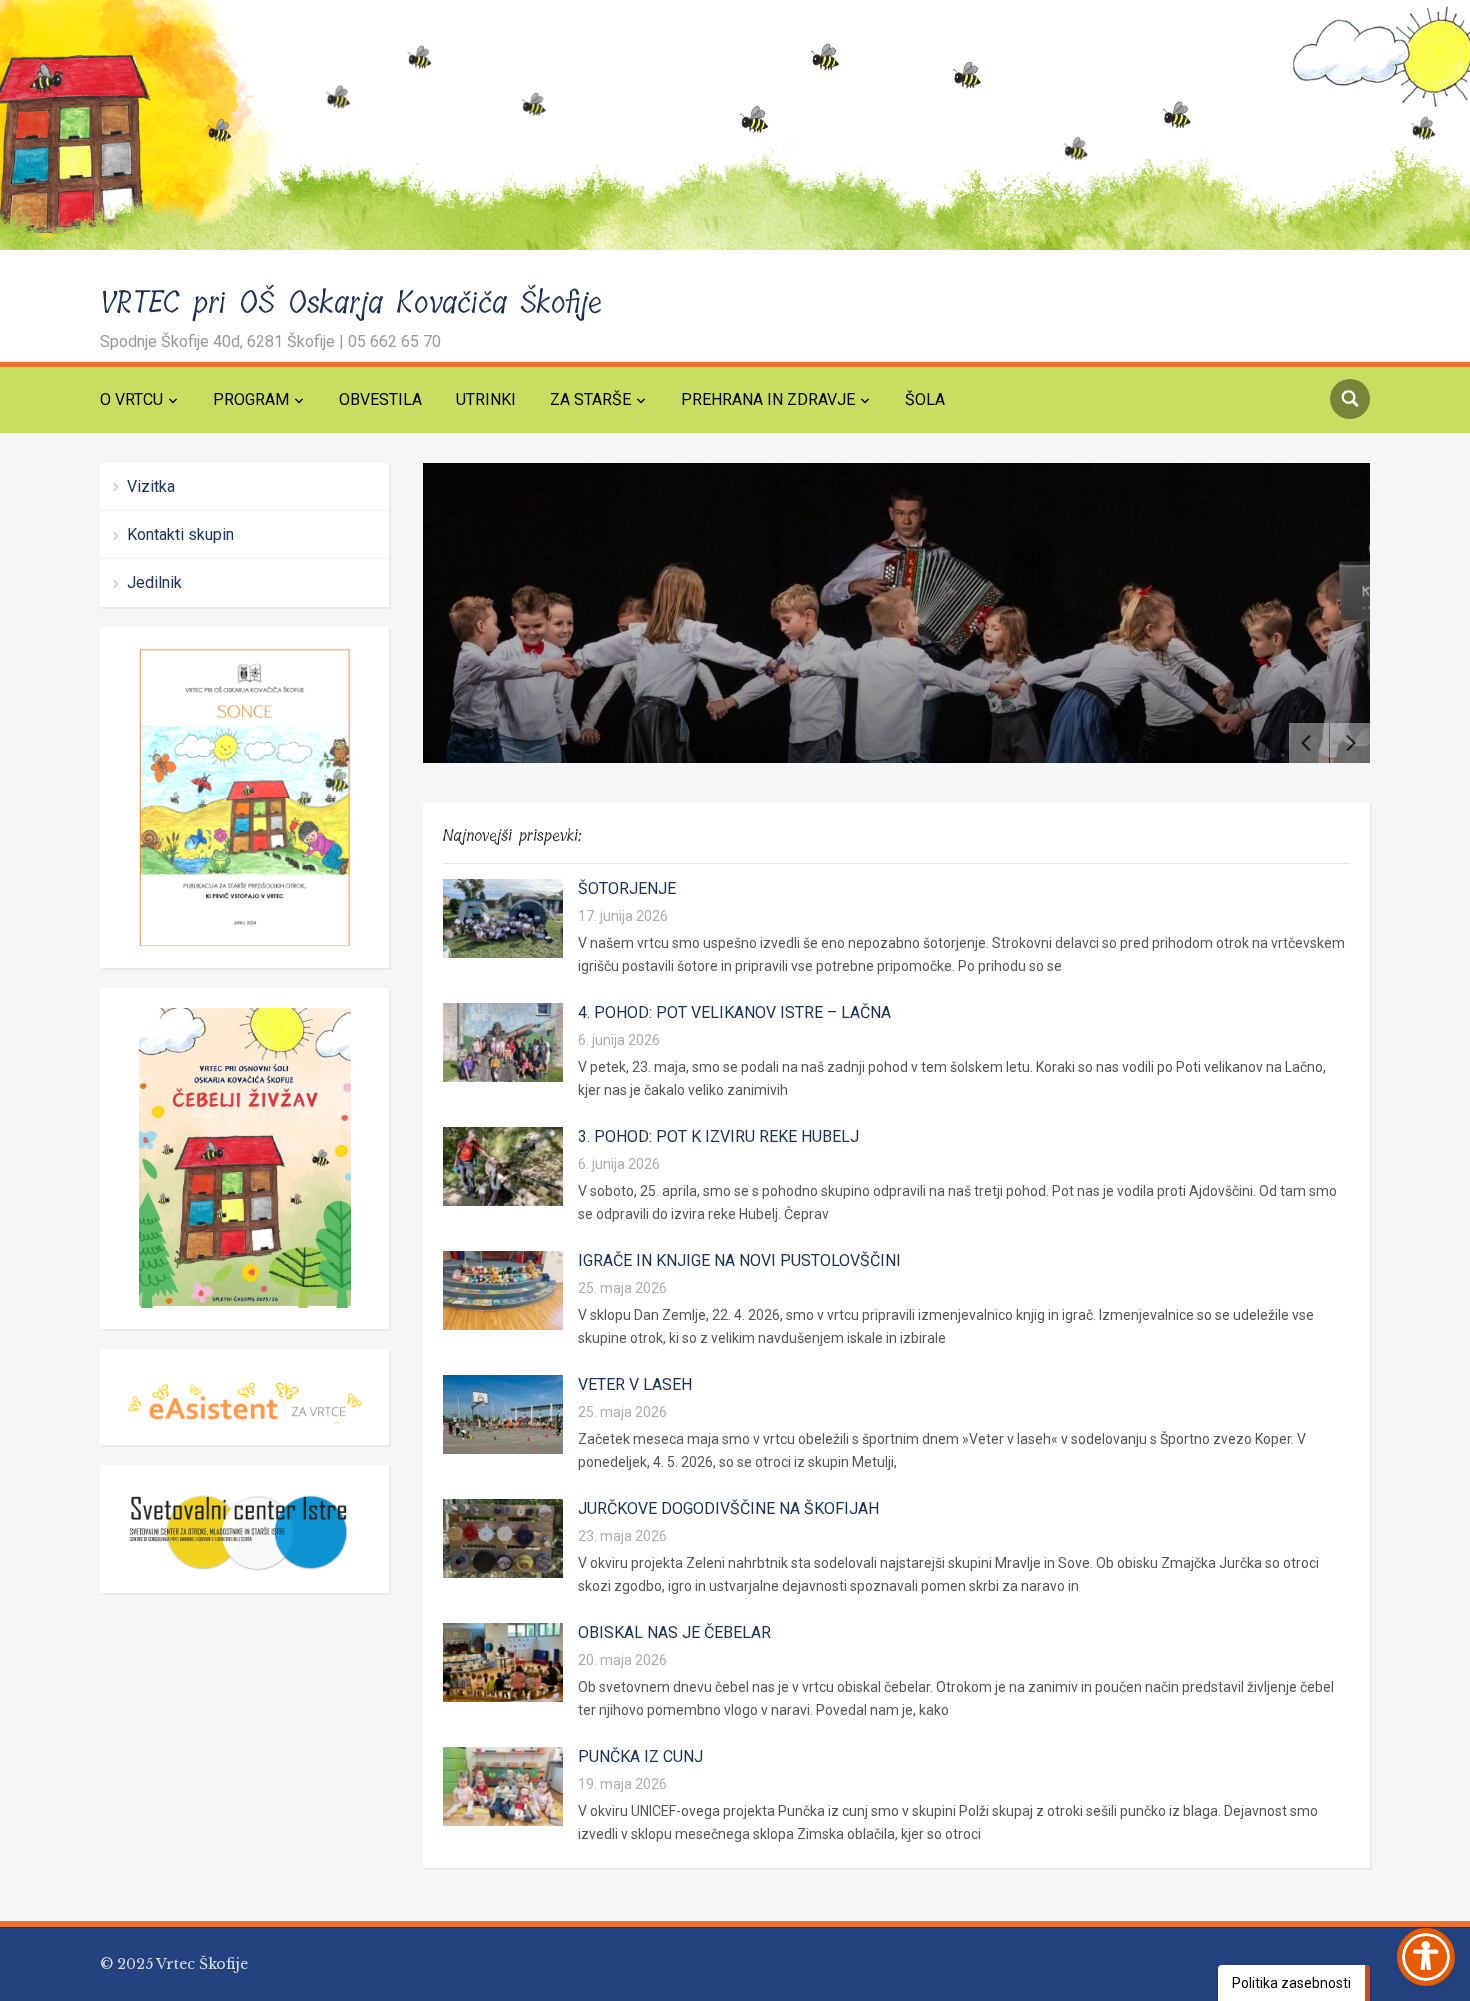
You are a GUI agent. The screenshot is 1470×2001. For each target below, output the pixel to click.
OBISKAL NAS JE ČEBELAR (674, 1632)
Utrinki (486, 399)
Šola (925, 399)
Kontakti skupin (180, 534)
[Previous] (1309, 743)
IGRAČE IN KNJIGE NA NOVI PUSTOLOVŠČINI (739, 1260)
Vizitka (151, 486)
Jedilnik (154, 582)
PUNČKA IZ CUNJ (640, 1756)
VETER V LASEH (635, 1384)
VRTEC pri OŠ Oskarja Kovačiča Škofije (351, 303)
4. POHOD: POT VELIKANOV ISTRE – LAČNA (734, 1012)
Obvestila (380, 399)
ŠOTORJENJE (627, 888)
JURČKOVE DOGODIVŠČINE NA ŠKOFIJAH (728, 1508)
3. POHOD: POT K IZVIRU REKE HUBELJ (718, 1136)
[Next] (1350, 743)
